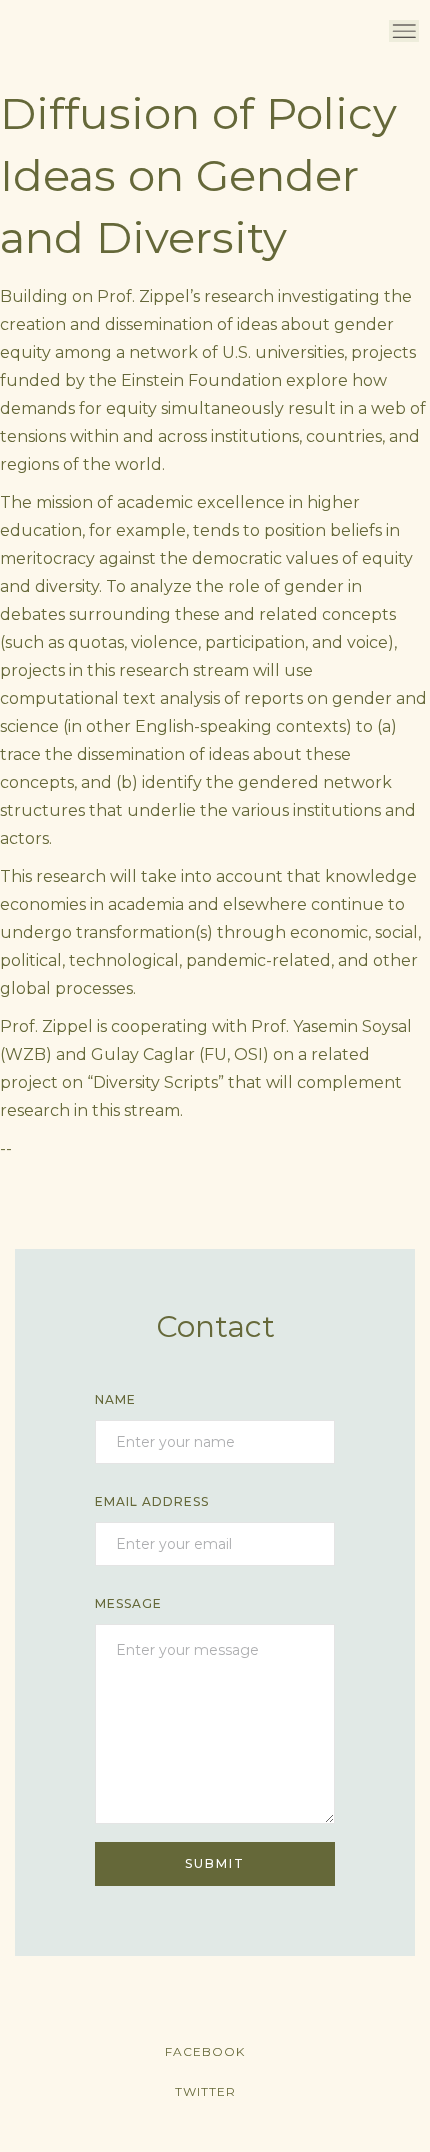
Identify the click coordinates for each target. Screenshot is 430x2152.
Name (115, 1399)
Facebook (205, 2051)
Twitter (205, 2091)
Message (128, 1603)
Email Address (152, 1501)
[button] (404, 31)
